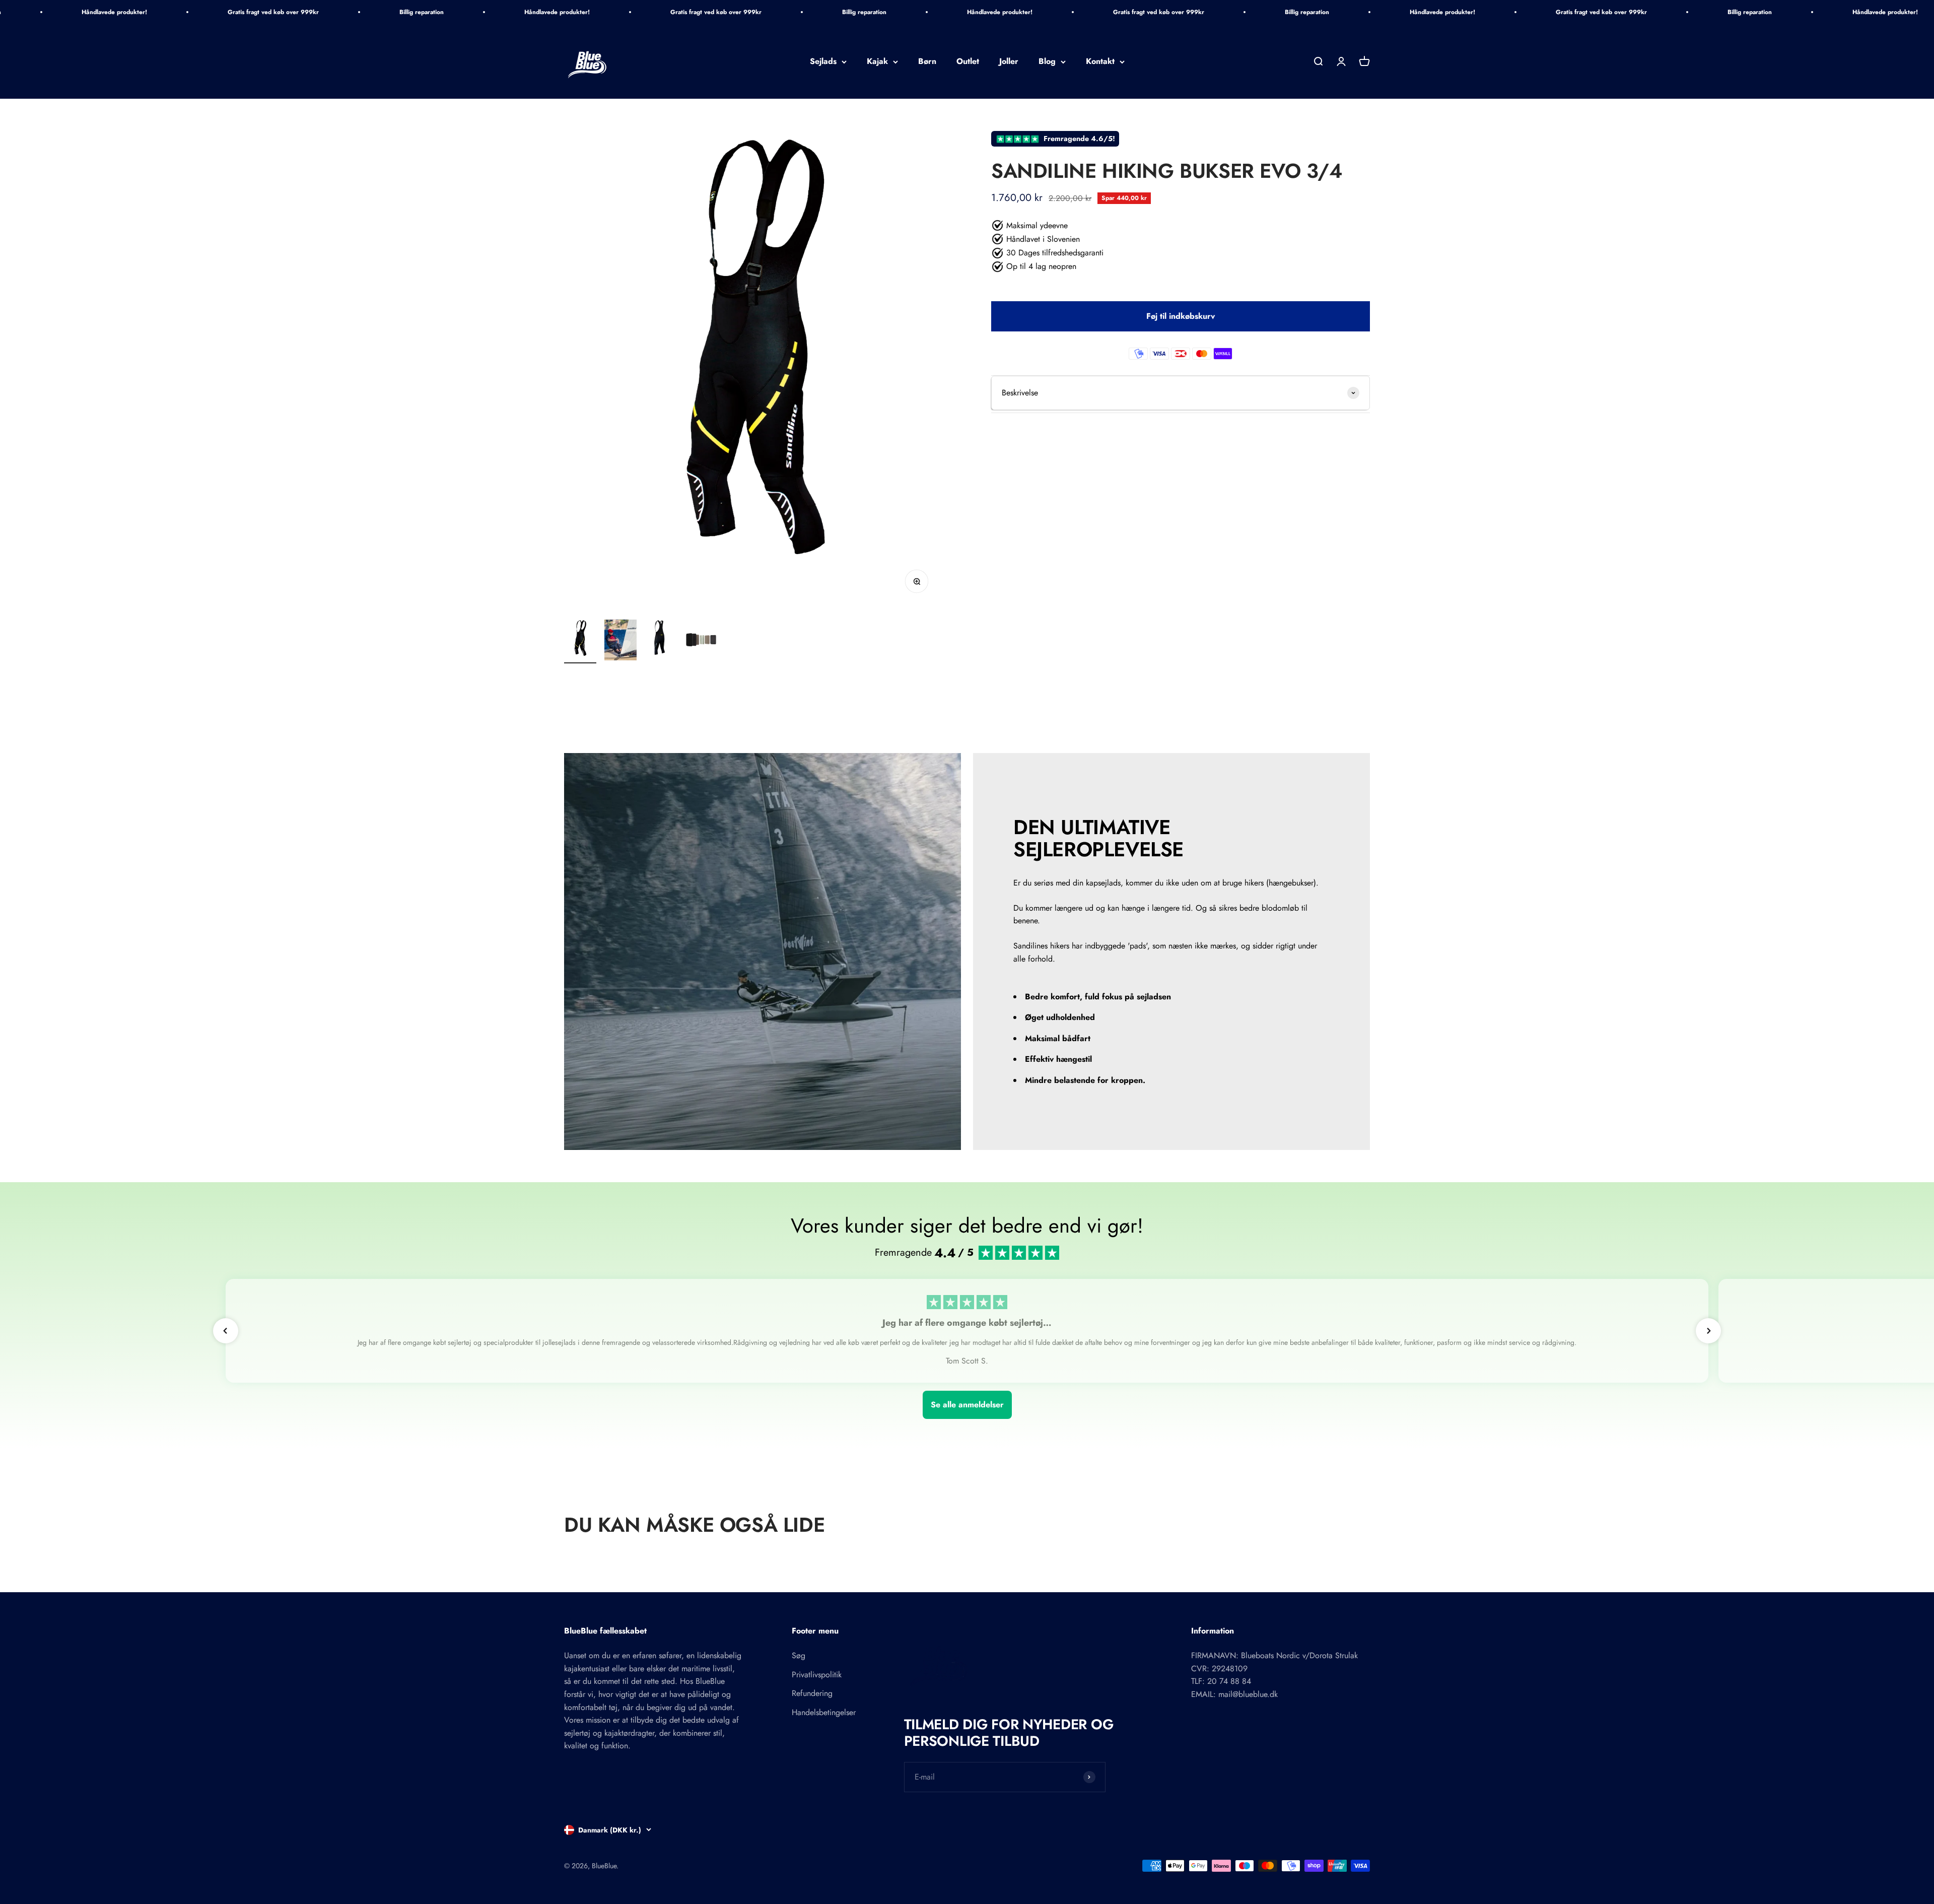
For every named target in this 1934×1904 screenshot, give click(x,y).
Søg (799, 1655)
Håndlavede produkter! (114, 12)
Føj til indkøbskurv (1181, 316)
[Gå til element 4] (701, 641)
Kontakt (1100, 62)
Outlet (968, 62)
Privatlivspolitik (817, 1675)
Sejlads (823, 62)
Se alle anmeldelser (967, 1405)
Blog (1047, 62)
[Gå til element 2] (620, 641)
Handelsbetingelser (824, 1712)
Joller (1009, 62)
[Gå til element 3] (661, 641)
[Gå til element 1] (580, 641)
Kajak (877, 62)
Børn (927, 62)
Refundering (812, 1693)
